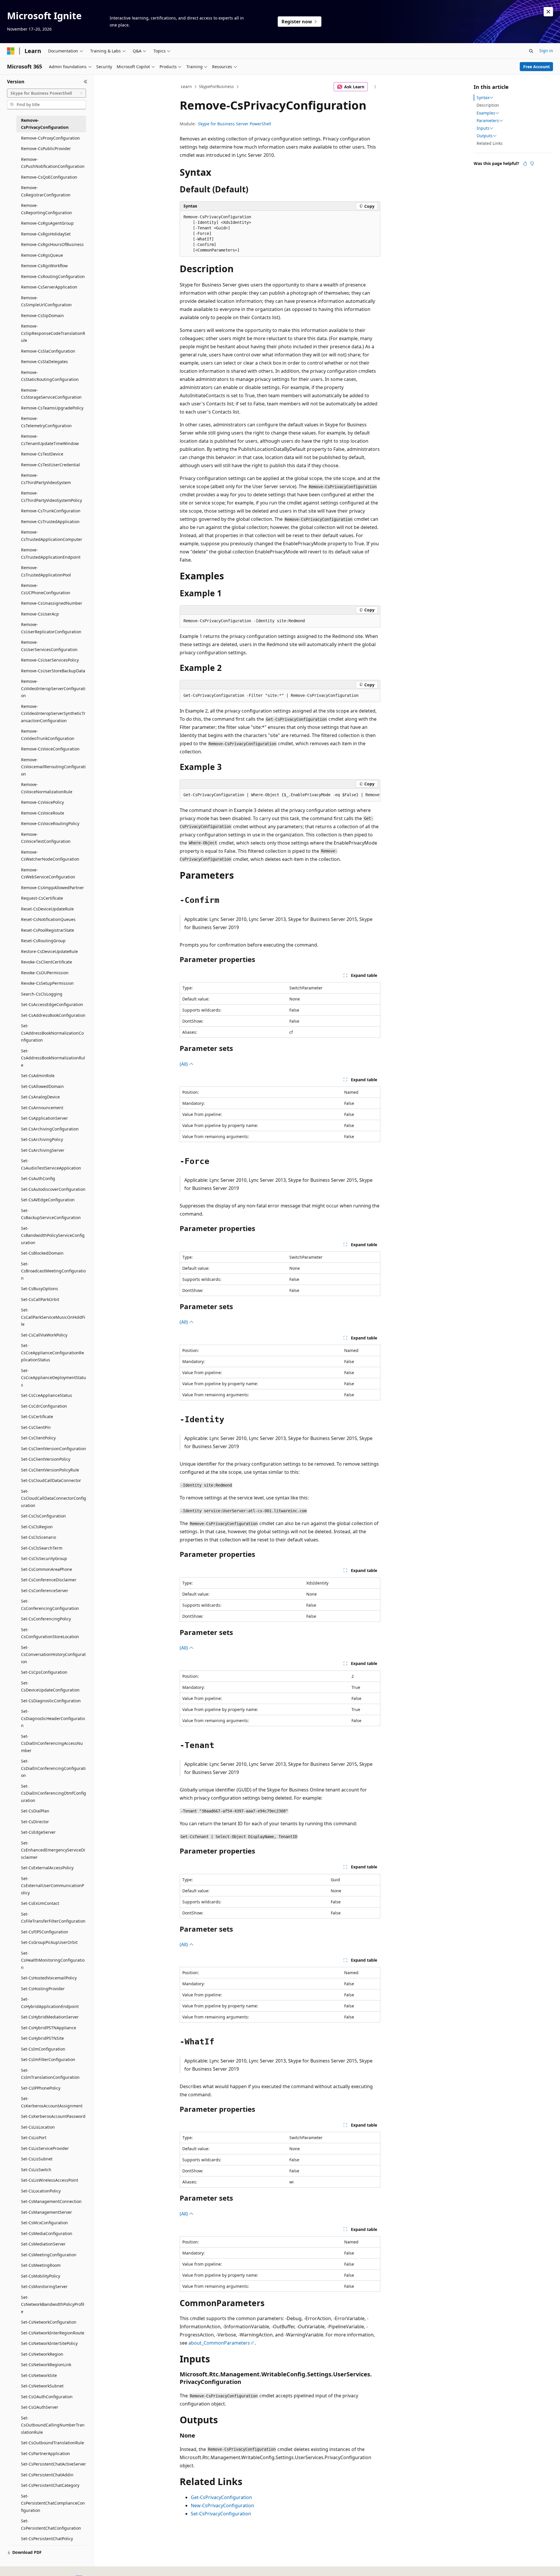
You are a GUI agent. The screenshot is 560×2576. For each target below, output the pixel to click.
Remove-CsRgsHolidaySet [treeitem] (46, 234)
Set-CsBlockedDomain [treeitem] (42, 1253)
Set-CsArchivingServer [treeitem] (43, 1150)
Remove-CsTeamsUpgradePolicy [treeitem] (52, 408)
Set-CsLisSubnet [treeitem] (37, 2159)
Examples (486, 113)
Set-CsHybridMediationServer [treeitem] (50, 2017)
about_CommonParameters (219, 2343)
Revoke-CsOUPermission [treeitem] (45, 973)
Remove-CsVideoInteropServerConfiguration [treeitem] (53, 688)
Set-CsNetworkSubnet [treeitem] (42, 2386)
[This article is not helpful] (532, 163)
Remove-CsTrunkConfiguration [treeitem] (51, 511)
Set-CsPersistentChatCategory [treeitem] (50, 2485)
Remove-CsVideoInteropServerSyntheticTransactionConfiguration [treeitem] (53, 713)
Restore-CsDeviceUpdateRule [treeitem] (49, 951)
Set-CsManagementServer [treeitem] (47, 2212)
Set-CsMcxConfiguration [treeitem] (44, 2223)
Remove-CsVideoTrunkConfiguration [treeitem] (48, 735)
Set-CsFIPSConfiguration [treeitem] (45, 1932)
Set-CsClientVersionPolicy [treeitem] (46, 1459)
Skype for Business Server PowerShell (235, 124)
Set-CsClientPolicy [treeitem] (38, 1438)
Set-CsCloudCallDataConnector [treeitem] (51, 1480)
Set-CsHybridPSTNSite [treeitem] (42, 2038)
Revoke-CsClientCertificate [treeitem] (47, 962)
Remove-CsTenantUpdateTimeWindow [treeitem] (50, 440)
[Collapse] (86, 82)
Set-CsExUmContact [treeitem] (40, 1903)
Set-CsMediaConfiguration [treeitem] (47, 2233)
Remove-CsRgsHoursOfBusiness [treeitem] (52, 244)
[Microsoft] (11, 51)
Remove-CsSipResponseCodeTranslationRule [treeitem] (53, 333)
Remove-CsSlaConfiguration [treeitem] (48, 351)
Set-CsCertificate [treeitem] (37, 1417)
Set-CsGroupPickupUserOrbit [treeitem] (49, 1942)
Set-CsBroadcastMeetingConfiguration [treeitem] (53, 1271)
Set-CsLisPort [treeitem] (34, 2138)
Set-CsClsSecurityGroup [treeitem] (44, 1558)
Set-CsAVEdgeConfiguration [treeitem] (48, 1200)
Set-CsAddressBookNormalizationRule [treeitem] (53, 1058)
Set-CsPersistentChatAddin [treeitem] (47, 2475)
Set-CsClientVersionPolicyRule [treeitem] (50, 1470)
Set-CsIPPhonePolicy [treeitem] (41, 2088)
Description (488, 105)
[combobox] (47, 93)
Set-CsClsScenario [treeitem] (38, 1537)
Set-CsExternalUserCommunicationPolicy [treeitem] (52, 1886)
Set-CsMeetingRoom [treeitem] (41, 2265)
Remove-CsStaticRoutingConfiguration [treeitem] (50, 376)
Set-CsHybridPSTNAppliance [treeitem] (49, 2028)
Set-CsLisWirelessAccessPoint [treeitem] (50, 2180)
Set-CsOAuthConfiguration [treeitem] (47, 2397)
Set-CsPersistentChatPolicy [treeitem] (47, 2539)
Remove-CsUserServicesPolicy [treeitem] (50, 660)
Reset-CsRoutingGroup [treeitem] (43, 941)
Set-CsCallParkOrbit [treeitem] (40, 1299)
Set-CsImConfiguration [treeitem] (43, 2049)
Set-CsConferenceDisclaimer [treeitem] (49, 1580)
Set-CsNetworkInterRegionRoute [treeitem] (53, 2333)
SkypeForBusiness (216, 86)
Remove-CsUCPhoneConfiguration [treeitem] (46, 589)
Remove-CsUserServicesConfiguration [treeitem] (49, 646)
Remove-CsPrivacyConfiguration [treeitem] (45, 124)
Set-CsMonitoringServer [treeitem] (44, 2286)
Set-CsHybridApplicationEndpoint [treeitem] (50, 2003)
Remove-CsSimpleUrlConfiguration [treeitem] (46, 301)
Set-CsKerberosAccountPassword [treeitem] (53, 2116)
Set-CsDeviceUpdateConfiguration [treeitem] (50, 1687)
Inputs (483, 128)
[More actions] (375, 87)
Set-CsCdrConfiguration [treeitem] (44, 1406)
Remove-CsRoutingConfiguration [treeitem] (53, 276)
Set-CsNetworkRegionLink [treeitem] (46, 2365)
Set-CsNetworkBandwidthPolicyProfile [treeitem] (53, 2304)
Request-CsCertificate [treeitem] (42, 898)
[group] (280, 795)
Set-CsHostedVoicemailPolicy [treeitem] (49, 1978)
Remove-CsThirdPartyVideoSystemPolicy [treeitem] (51, 497)
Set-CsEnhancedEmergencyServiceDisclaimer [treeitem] (53, 1850)
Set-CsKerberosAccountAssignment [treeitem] (52, 2102)
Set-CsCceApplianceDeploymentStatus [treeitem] (54, 1378)
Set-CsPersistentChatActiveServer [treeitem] (54, 2464)
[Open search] (531, 51)
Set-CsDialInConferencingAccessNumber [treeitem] (52, 1743)
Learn (186, 86)
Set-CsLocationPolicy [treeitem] (41, 2191)
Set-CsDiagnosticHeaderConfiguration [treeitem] (53, 1718)
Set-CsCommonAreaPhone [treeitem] (47, 1569)
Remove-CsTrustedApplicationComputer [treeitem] (52, 536)
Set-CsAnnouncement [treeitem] (42, 1108)
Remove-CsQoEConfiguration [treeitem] (49, 177)
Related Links (490, 143)
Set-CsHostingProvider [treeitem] (43, 1989)
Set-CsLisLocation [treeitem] (38, 2127)
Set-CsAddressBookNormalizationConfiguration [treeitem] (52, 1033)
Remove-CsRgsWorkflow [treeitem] (44, 266)
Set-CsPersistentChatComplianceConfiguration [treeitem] (53, 2503)
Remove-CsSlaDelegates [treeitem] (44, 362)
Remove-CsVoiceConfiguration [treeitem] (50, 749)
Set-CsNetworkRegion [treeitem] (42, 2354)
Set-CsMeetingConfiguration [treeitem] (49, 2255)
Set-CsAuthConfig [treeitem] (38, 1178)
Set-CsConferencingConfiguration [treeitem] (50, 1605)
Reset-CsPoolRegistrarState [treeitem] (48, 930)
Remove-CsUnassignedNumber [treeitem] (52, 603)
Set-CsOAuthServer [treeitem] (40, 2407)
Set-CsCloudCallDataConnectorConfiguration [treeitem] (54, 1498)
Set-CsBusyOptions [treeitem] (40, 1289)
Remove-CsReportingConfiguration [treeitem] (47, 209)
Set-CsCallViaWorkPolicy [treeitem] (44, 1335)
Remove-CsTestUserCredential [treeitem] (50, 465)
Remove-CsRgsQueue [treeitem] (42, 255)
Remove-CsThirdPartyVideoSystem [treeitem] (46, 479)
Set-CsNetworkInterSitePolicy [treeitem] (49, 2343)
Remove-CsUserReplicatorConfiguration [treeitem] (51, 628)
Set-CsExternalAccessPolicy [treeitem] (47, 1868)
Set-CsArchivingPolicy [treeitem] (42, 1139)
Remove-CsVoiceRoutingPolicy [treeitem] (50, 823)
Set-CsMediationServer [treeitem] (43, 2244)
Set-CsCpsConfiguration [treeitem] (44, 1672)
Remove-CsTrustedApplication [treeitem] (50, 522)
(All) (184, 1064)
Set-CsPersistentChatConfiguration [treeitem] (51, 2524)
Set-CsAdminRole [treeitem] (38, 1076)
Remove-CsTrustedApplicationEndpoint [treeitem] (51, 553)
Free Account (537, 67)
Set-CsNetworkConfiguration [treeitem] (49, 2322)
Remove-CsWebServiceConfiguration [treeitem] (48, 873)
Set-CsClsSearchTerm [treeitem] (42, 1548)
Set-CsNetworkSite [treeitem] (39, 2375)
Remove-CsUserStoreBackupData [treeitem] (53, 671)
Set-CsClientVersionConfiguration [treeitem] (54, 1449)
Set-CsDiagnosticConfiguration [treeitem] (51, 1701)
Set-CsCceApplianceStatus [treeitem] (47, 1395)
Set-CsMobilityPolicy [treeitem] (41, 2276)
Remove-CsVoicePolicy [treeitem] (42, 802)
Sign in (546, 51)
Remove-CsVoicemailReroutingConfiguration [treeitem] (53, 767)
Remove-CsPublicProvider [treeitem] (46, 148)
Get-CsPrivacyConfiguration (221, 2497)
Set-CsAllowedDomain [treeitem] (42, 1086)
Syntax (483, 98)
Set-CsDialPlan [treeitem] (35, 1811)
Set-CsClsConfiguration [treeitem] (43, 1516)
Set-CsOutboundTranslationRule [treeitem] (52, 2443)
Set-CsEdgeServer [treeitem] (38, 1832)
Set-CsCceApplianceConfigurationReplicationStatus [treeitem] (52, 1353)
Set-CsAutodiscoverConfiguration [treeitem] (53, 1189)
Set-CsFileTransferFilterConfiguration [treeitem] (53, 1918)
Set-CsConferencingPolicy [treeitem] (46, 1619)
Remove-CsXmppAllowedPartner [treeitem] (52, 888)
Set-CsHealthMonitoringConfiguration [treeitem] (53, 1960)
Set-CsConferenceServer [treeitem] (45, 1591)
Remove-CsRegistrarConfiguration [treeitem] (46, 191)
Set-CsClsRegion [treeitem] (37, 1527)
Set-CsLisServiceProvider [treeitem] (45, 2148)
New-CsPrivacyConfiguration (222, 2505)
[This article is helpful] (525, 163)
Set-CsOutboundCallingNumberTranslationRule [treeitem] (53, 2425)
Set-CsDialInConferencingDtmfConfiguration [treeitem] (54, 1793)
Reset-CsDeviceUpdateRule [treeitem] (47, 909)
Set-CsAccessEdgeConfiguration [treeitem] (52, 1004)
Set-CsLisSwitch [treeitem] (36, 2170)
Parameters (488, 121)
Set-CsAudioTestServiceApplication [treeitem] (51, 1164)
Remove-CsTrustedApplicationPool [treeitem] (46, 571)
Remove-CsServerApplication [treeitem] (49, 287)
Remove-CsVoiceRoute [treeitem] (43, 813)
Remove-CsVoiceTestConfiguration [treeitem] (46, 838)
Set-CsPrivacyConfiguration (221, 2514)
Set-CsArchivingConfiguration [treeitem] (50, 1129)
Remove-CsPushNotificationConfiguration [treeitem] (53, 163)
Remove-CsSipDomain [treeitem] (42, 315)
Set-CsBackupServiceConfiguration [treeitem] (51, 1214)
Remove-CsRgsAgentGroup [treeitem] (47, 223)
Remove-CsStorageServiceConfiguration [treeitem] (51, 394)
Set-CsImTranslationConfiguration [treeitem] (50, 2074)
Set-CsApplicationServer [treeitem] (44, 1118)
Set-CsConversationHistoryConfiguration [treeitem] (53, 1654)
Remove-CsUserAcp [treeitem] (40, 614)
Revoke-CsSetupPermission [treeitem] (47, 983)
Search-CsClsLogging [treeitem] (42, 994)
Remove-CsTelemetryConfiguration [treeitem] (46, 422)
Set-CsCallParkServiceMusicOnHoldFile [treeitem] (53, 1317)
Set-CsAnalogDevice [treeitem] (40, 1097)
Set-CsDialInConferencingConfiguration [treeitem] (53, 1768)
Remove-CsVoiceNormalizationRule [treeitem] (47, 788)
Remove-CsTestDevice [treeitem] (42, 454)
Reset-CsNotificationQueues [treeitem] (48, 919)
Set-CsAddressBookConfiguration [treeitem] (53, 1015)
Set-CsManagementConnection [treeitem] (51, 2201)
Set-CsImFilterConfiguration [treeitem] (48, 2059)
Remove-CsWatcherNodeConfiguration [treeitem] (50, 856)
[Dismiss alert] (548, 12)
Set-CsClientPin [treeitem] (36, 1427)
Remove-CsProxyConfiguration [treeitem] (50, 138)
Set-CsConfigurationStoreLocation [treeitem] (50, 1633)
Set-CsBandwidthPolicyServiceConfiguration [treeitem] (53, 1235)
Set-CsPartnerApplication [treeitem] (45, 2453)
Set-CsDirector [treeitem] (35, 1822)
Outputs (485, 136)
